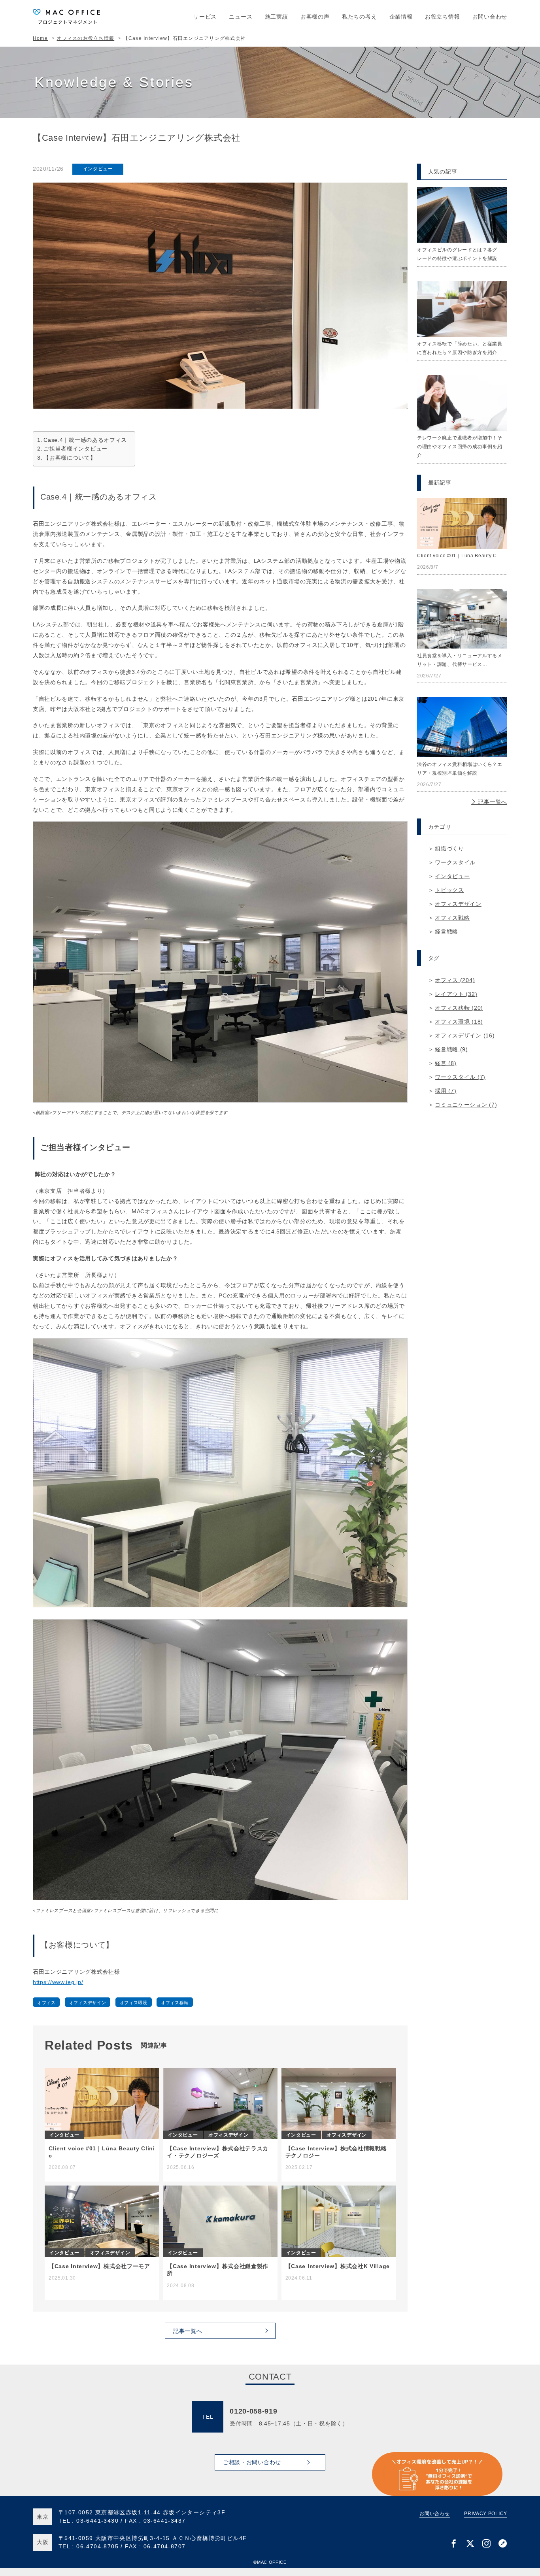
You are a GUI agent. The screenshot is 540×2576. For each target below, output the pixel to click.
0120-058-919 (253, 2411)
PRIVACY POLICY (486, 2514)
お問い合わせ (490, 17)
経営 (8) (446, 1063)
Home (40, 38)
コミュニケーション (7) (466, 1105)
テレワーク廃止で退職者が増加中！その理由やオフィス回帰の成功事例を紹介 (460, 447)
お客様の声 (315, 17)
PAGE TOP (522, 2491)
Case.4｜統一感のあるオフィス (85, 440)
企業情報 (401, 17)
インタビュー (98, 169)
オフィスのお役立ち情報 (85, 38)
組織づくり (449, 849)
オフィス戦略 (452, 918)
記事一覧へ (492, 802)
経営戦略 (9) (451, 1049)
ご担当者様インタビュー (76, 449)
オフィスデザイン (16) (465, 1035)
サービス (205, 17)
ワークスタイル (455, 862)
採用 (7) (446, 1091)
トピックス (449, 890)
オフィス (46, 2003)
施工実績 (277, 17)
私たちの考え (359, 17)
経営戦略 (447, 932)
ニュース (241, 17)
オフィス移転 (175, 2003)
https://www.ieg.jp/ (58, 1982)
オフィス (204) (455, 980)
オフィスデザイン (88, 2003)
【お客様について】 (70, 458)
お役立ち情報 (442, 17)
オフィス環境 (134, 2003)
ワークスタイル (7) (460, 1077)
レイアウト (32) (456, 994)
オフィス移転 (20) (459, 1008)
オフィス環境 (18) (459, 1022)
